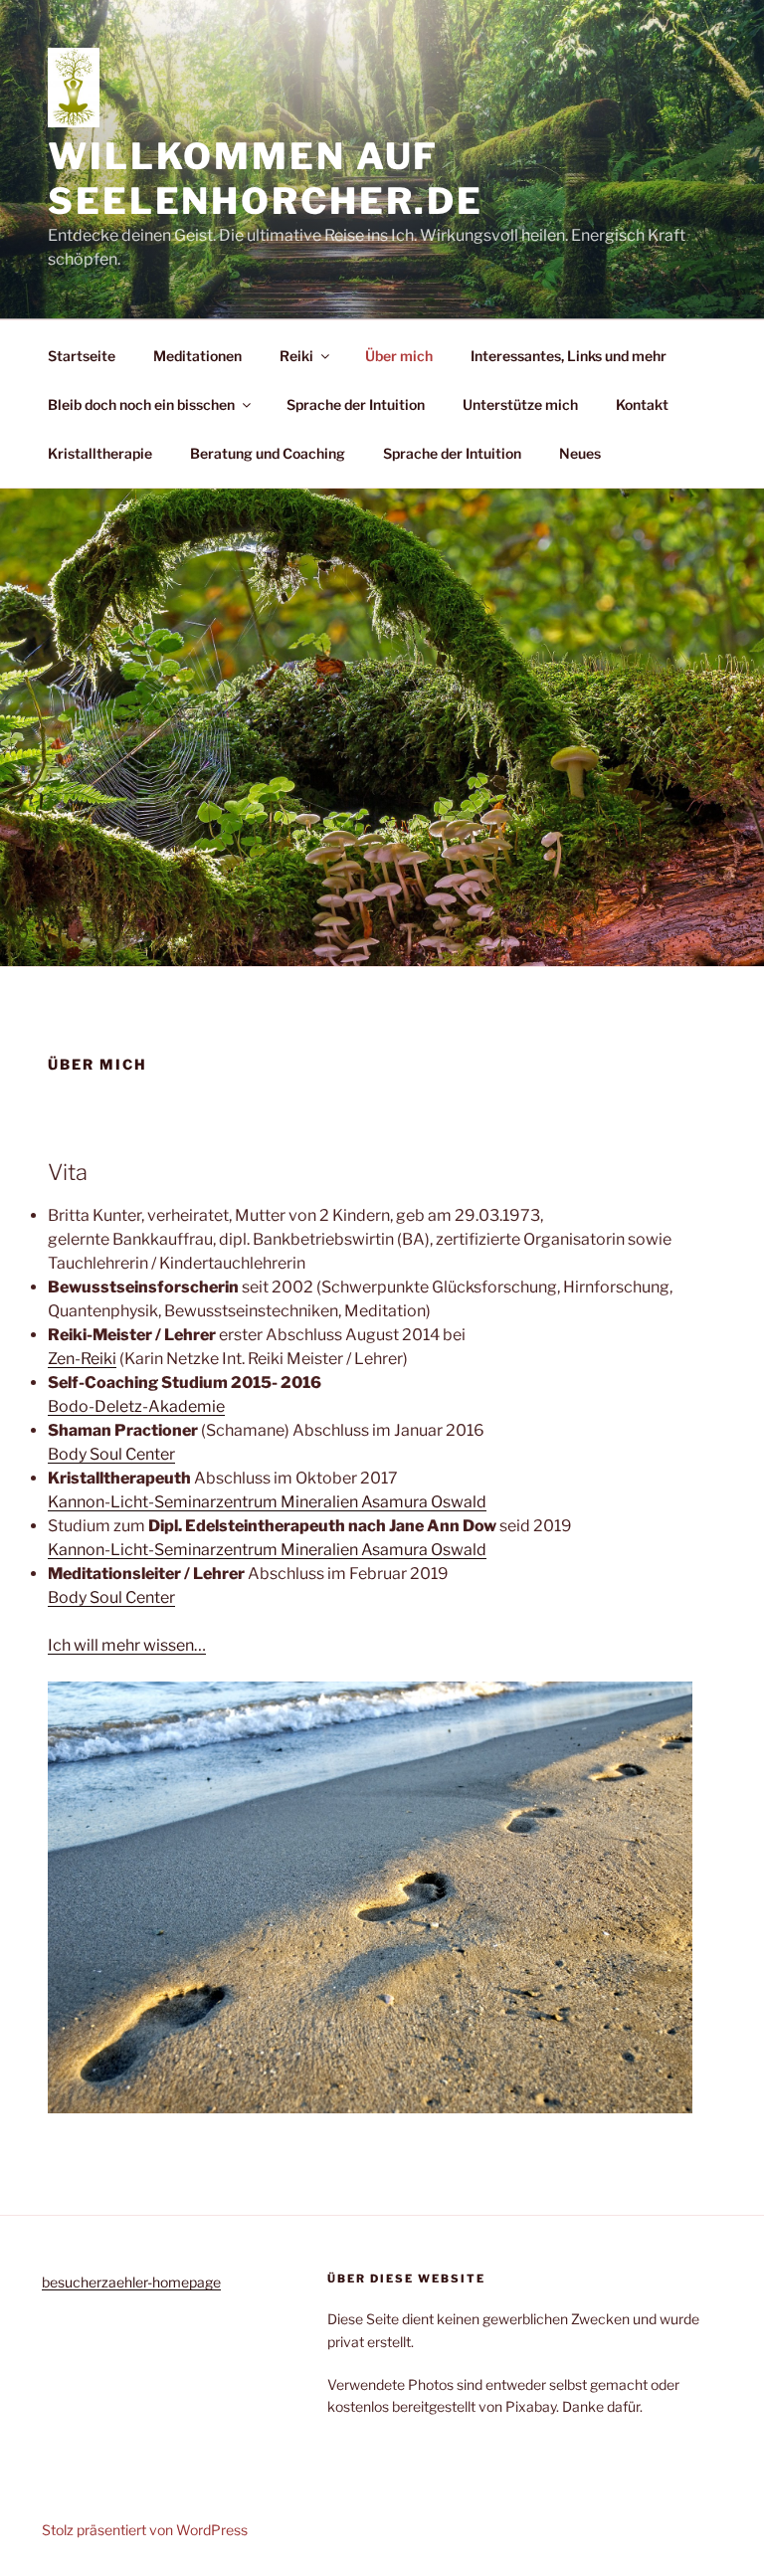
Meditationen (197, 356)
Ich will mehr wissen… (127, 1645)
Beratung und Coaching (268, 453)
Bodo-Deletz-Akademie (136, 1406)
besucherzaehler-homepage (131, 2282)
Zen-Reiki (82, 1359)
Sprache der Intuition (356, 404)
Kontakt (642, 404)
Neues (580, 453)
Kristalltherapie (100, 453)
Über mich (399, 356)
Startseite (82, 356)
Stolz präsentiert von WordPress (145, 2530)
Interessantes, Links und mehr (569, 356)
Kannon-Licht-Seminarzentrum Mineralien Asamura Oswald (267, 1502)
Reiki (296, 356)
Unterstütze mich (520, 404)
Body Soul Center (111, 1454)
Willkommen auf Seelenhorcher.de (266, 179)
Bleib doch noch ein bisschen (141, 404)
